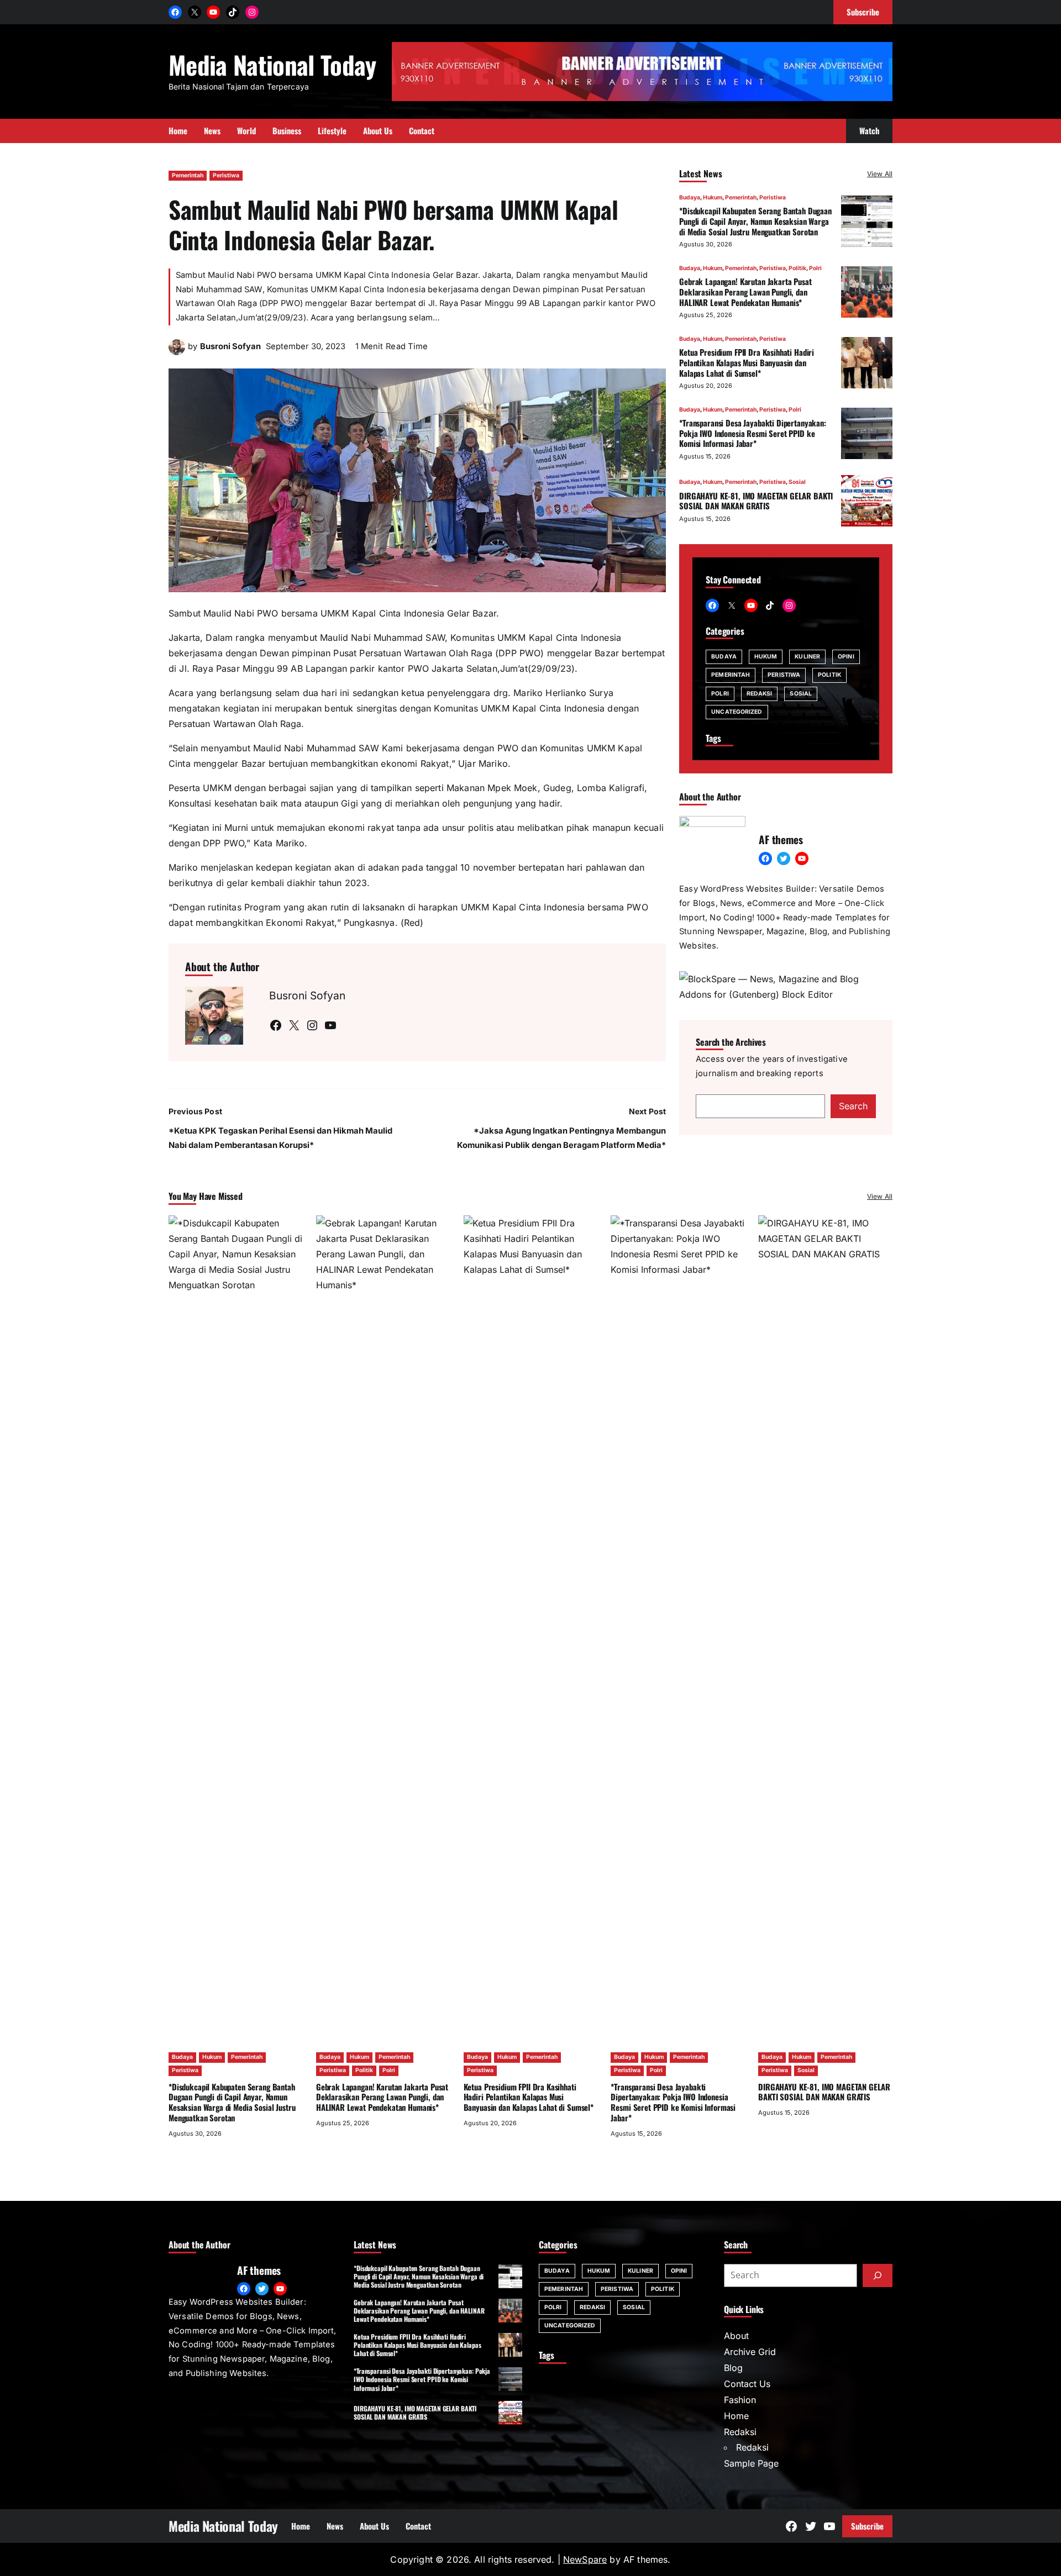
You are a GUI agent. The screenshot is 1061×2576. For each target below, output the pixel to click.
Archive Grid (750, 2352)
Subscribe (867, 2526)
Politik (797, 268)
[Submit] (878, 2275)
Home (736, 2416)
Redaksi (760, 693)
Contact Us (747, 2384)
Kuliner (807, 657)
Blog (733, 2368)
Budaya (690, 197)
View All (880, 174)
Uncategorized (737, 712)
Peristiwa (226, 175)
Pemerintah (188, 175)
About (736, 2336)
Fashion (740, 2400)
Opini (846, 657)
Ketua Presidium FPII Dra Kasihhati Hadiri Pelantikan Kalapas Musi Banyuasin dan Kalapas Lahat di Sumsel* (747, 362)
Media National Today (272, 64)
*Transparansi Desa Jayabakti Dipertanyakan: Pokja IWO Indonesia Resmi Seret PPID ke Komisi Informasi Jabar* (753, 433)
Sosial (797, 482)
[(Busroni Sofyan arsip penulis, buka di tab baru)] (177, 352)
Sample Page (751, 2463)
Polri (815, 268)
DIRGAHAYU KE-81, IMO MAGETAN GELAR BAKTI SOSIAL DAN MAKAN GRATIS (756, 500)
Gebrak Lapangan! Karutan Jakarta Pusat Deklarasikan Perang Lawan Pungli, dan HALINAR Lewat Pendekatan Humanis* (745, 292)
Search (853, 1106)
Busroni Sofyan (230, 346)
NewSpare (585, 2559)
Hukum (713, 197)
